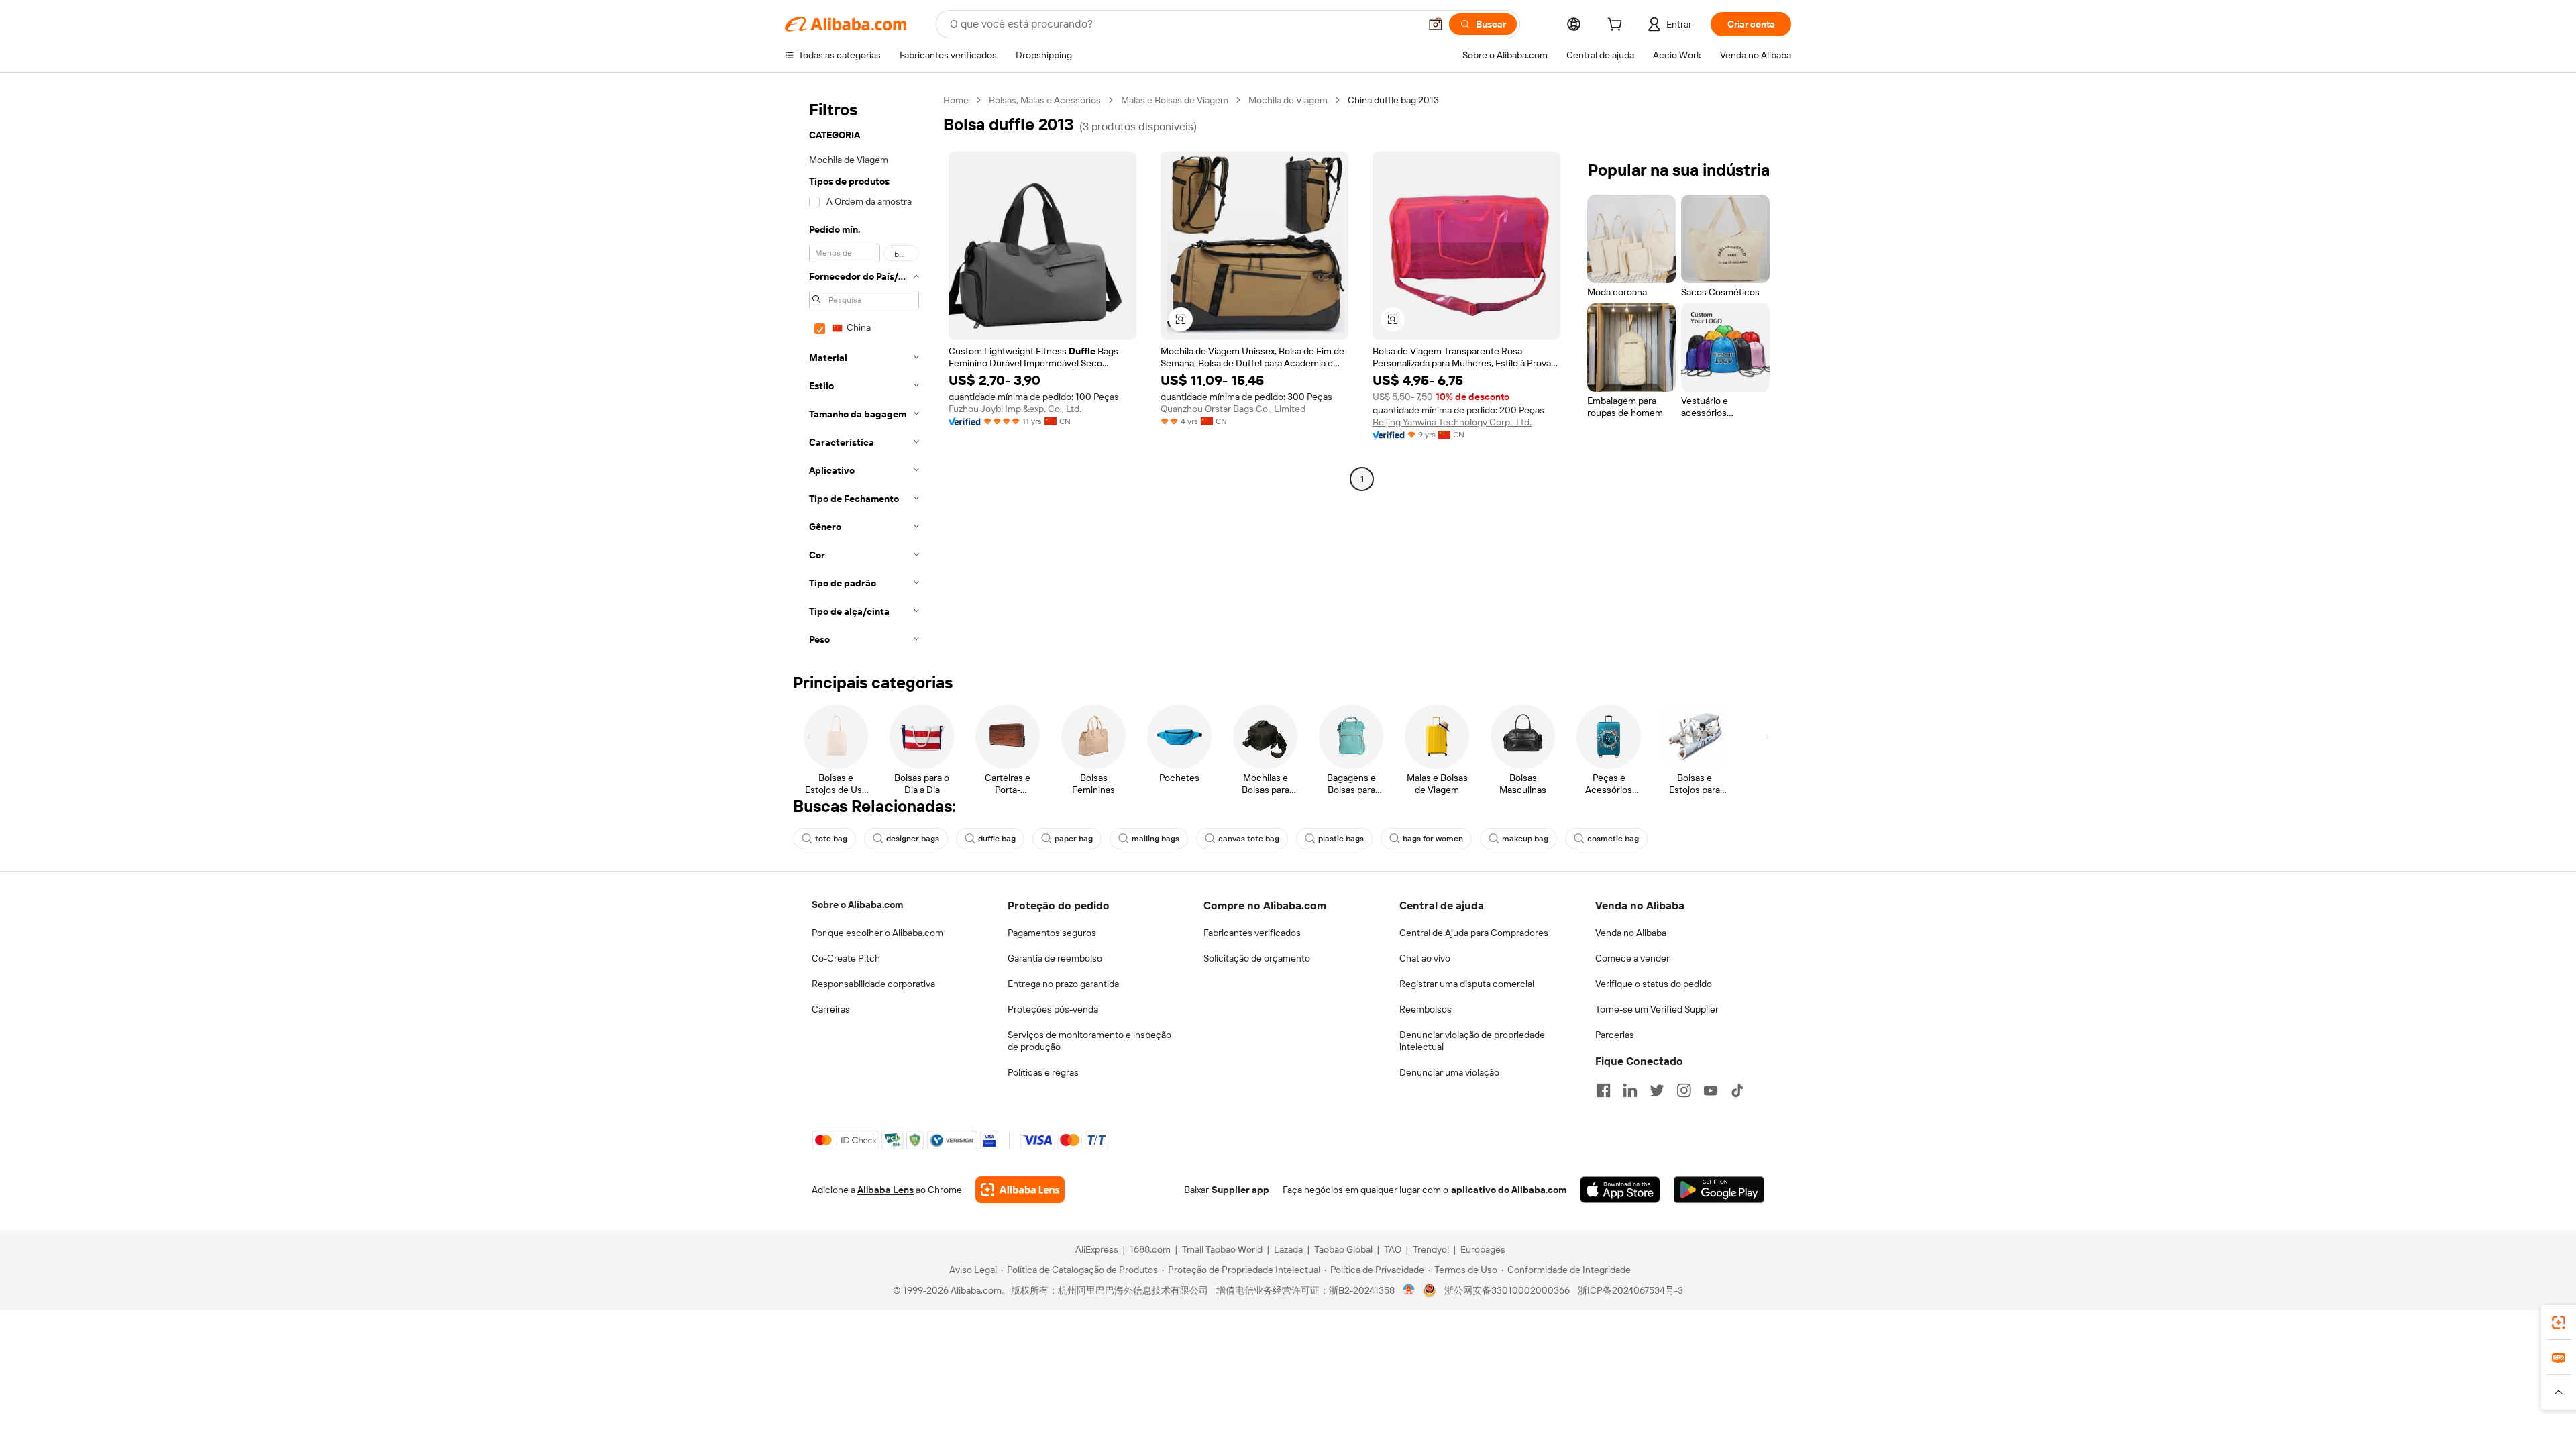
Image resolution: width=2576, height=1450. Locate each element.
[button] (1436, 24)
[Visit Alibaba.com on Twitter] (1657, 1090)
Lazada (1288, 1249)
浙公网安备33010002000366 (1507, 1290)
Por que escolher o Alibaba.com (877, 933)
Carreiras (831, 1009)
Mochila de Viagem (1288, 100)
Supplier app (1240, 1190)
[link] (2559, 1323)
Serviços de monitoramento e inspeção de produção (1089, 1041)
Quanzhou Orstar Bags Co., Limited (1233, 409)
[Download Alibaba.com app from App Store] (1620, 1190)
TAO (1393, 1249)
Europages (1483, 1249)
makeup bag (1525, 839)
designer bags (913, 839)
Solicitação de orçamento (1257, 958)
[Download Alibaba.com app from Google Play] (1719, 1190)
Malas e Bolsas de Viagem (1175, 100)
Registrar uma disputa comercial (1467, 984)
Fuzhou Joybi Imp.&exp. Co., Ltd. (1015, 409)
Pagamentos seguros (1052, 933)
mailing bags (1156, 839)
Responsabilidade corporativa (873, 984)
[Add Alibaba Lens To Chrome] (1020, 1190)
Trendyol (1431, 1249)
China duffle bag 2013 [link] (1393, 100)
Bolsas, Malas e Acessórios (1045, 100)
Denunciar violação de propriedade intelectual (1472, 1041)
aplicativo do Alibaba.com (1509, 1190)
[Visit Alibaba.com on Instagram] (1684, 1090)
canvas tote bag (1249, 839)
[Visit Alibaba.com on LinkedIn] (1630, 1090)
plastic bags (1341, 839)
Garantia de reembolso (1055, 958)
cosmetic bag (1613, 839)
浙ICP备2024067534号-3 (1630, 1290)
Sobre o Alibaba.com (857, 904)
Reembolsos (1426, 1009)
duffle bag (997, 839)
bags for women (1433, 839)
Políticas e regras (1043, 1072)
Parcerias (1615, 1035)
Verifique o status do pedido (1654, 984)
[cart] (1617, 26)
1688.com (1150, 1249)
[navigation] (860, 374)
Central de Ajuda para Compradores (1474, 933)
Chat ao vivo (1425, 958)
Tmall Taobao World (1222, 1249)
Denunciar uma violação (1449, 1072)
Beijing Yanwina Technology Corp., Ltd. (1452, 422)
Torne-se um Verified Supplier (1657, 1009)
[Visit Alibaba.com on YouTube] (1711, 1090)
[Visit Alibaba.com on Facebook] (1603, 1090)
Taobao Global (1343, 1249)
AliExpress (1097, 1249)
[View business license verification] (1409, 1290)
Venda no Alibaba (1631, 933)
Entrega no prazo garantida (1063, 984)
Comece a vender (1632, 958)
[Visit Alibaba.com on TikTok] (1737, 1090)
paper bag (1074, 839)
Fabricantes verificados (1252, 933)
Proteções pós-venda (1053, 1009)
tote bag (831, 839)
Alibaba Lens (885, 1190)
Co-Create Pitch (846, 958)
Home (956, 100)
